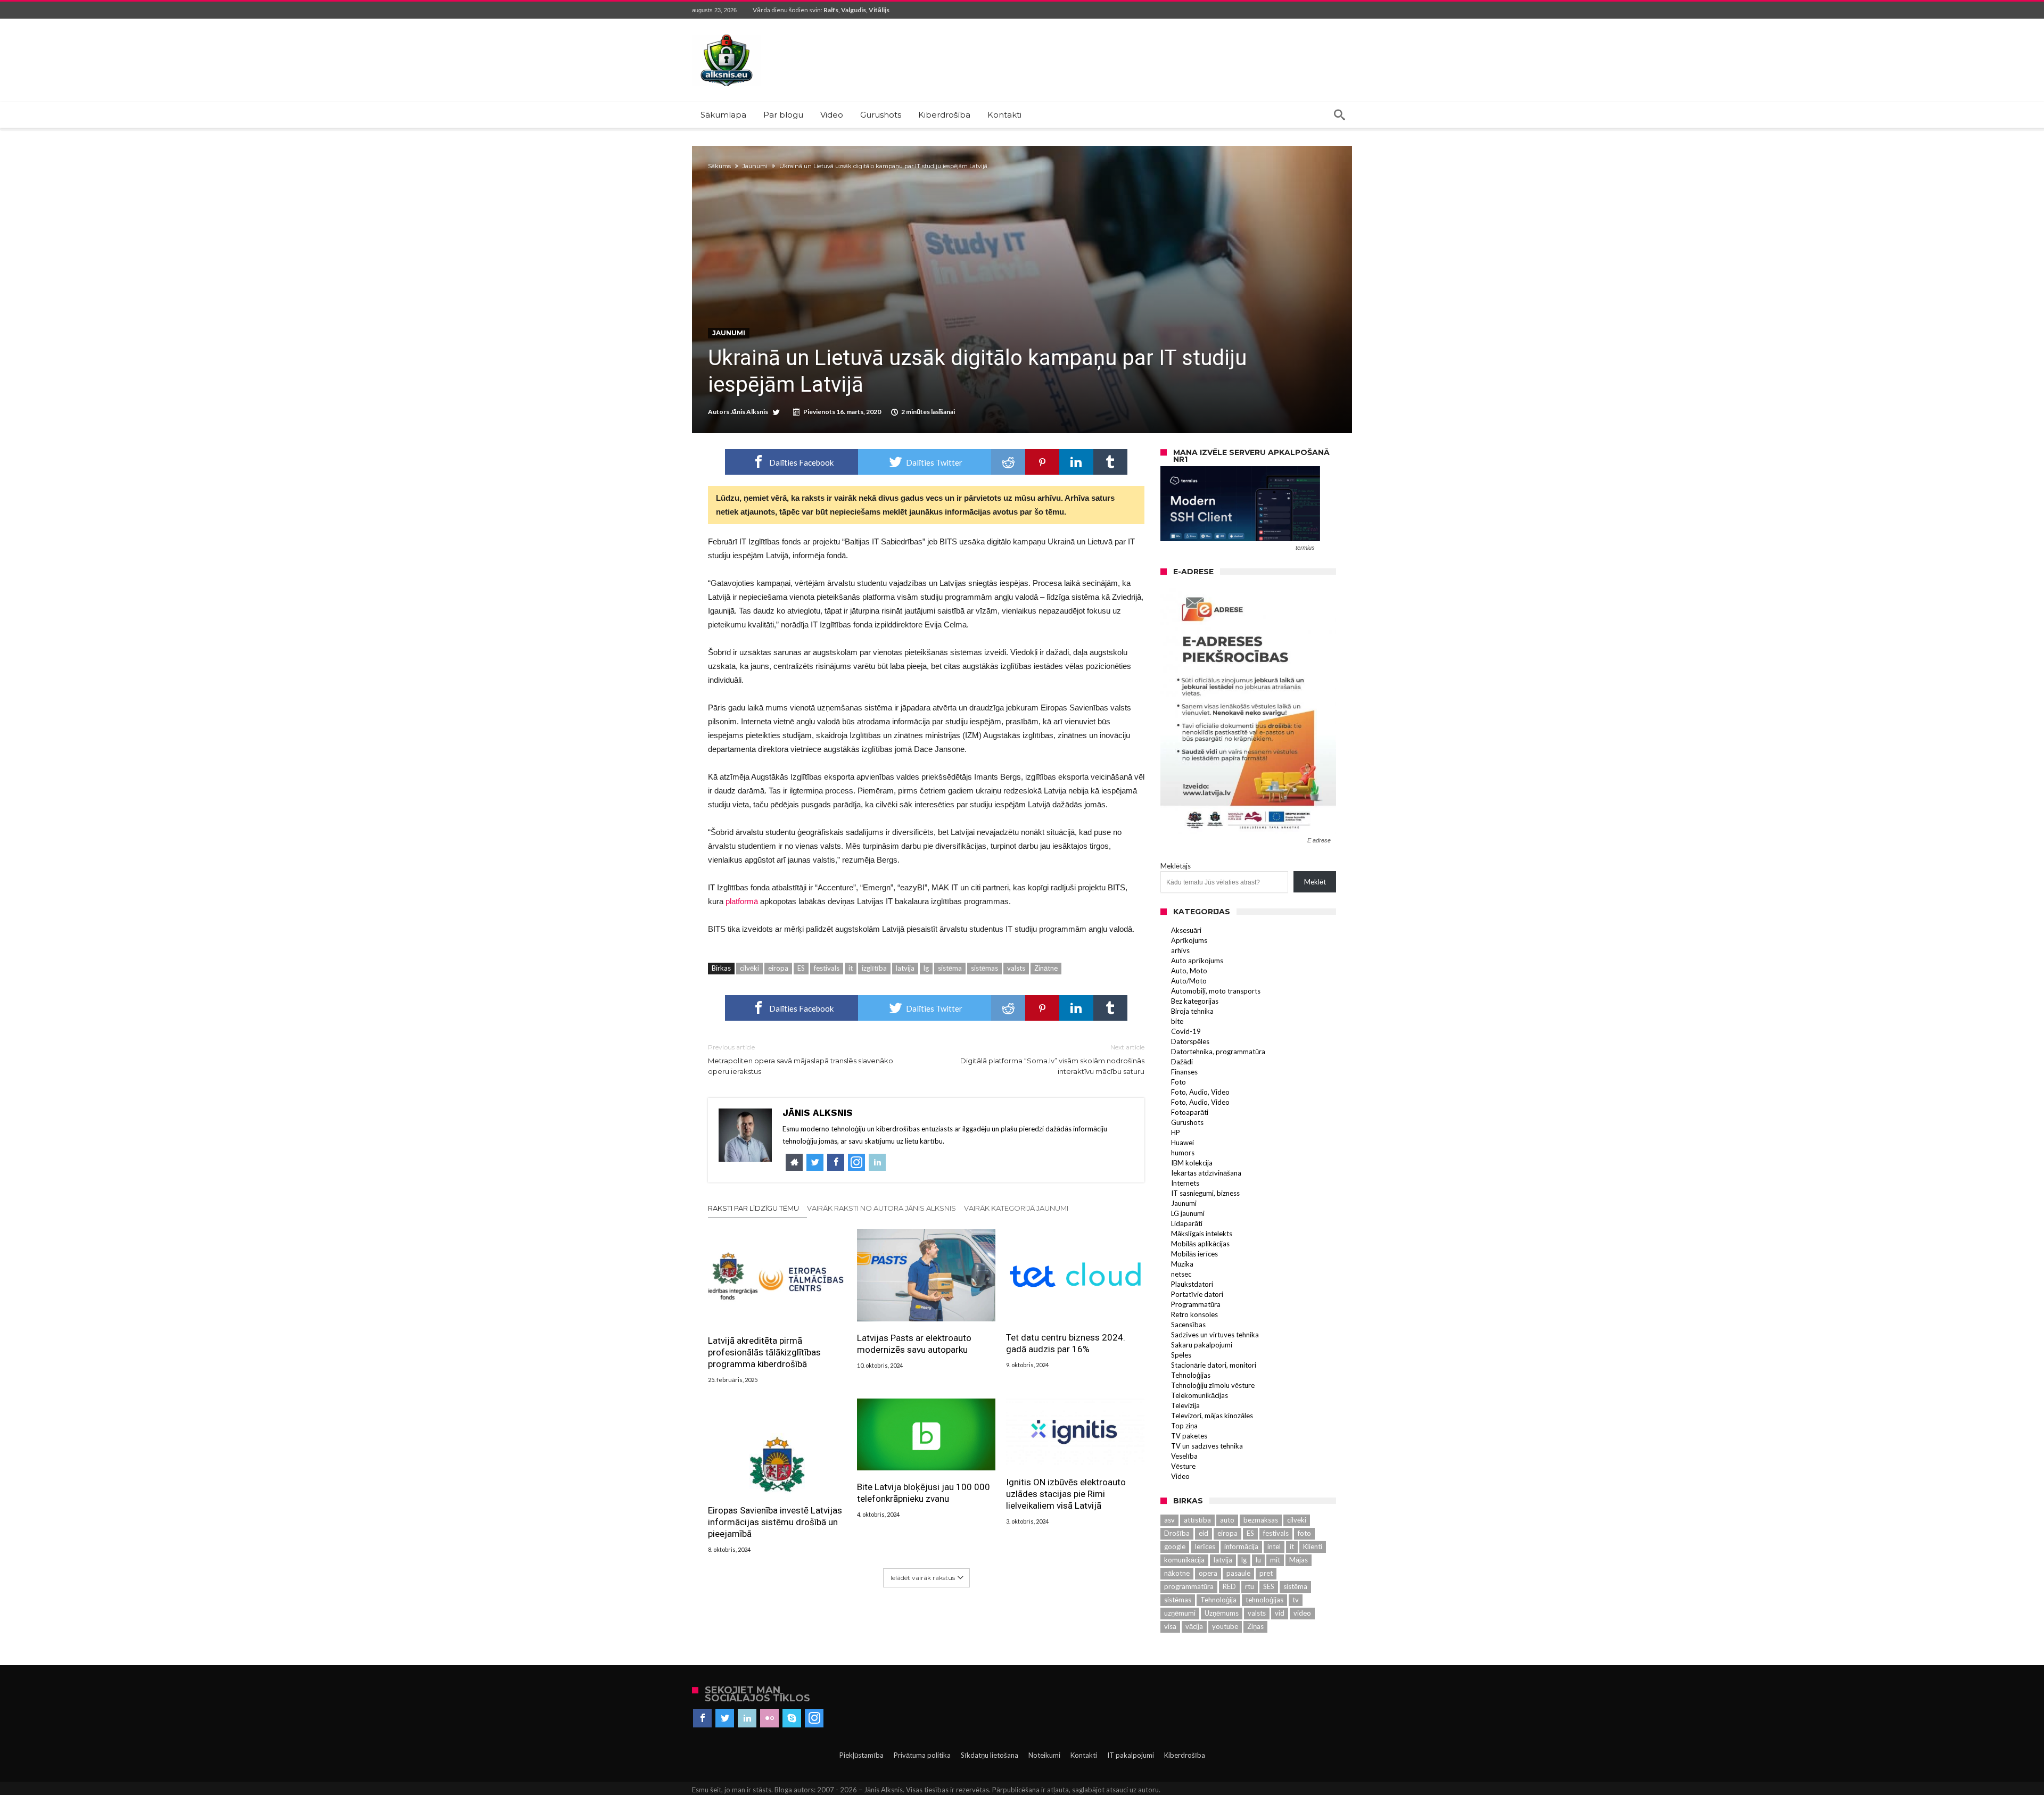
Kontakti (1084, 1755)
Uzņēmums (1222, 1613)
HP (1176, 1132)
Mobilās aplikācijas (1200, 1244)
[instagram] (814, 1718)
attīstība (1197, 1520)
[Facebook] (702, 1718)
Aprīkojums (1189, 940)
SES (1269, 1586)
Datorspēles (1190, 1041)
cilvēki (749, 968)
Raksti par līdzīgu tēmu (753, 1208)
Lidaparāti (1187, 1223)
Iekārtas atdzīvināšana (1206, 1173)
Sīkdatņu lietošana (990, 1755)
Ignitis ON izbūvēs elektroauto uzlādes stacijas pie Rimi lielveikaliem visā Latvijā (1066, 1494)
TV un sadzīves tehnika (1207, 1446)
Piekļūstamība (862, 1755)
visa (1170, 1626)
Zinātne (1046, 968)
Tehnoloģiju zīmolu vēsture (1213, 1385)
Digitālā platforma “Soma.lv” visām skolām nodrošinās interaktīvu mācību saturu (1052, 1059)
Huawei (1182, 1143)
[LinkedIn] (747, 1718)
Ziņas (1255, 1626)
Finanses (1184, 1072)
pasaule (1238, 1573)
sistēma (950, 968)
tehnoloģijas (1264, 1600)
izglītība (874, 968)
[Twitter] (725, 1718)
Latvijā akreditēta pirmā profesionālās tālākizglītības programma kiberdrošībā (764, 1352)
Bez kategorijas (1195, 1001)
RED (1229, 1586)
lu (1258, 1560)
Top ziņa (1184, 1426)
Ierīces (1205, 1546)
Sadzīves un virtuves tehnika (1215, 1335)
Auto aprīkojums (1197, 961)
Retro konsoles (1194, 1314)
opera (1208, 1573)
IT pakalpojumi (1131, 1755)
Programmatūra (1196, 1304)
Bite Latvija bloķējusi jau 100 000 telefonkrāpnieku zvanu (924, 1493)
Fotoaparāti (1190, 1112)
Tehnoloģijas (1191, 1375)
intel (1274, 1546)
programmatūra (1189, 1586)
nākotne (1177, 1573)
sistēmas (984, 968)
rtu (1250, 1586)
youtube (1225, 1626)
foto (1304, 1533)
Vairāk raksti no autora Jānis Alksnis (881, 1208)
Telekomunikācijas (1200, 1395)
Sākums (719, 166)
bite (1177, 1021)
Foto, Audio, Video (1200, 1092)
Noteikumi (1044, 1755)
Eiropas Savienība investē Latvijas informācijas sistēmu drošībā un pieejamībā (775, 1522)
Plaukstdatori (1192, 1284)
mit (1275, 1560)
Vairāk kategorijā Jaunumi (1016, 1208)
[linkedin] (1076, 462)
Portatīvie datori (1197, 1294)
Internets (1185, 1183)
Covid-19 (1186, 1031)
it (851, 968)
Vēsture (1183, 1466)
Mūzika (1182, 1264)
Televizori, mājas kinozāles (1212, 1416)
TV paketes (1189, 1436)
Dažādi (1182, 1062)
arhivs (1180, 950)
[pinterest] (1042, 462)
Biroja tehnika (1192, 1011)
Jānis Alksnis (749, 412)
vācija (1194, 1626)
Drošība (1177, 1533)
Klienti (1313, 1546)
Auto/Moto (1189, 981)
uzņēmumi (1180, 1613)
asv (1169, 1520)
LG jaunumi (1188, 1213)
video (1302, 1613)
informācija (1241, 1546)
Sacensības (1188, 1325)
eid (1204, 1533)
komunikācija (1184, 1560)
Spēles (1181, 1355)
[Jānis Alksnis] (727, 34)
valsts (1016, 968)
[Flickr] (769, 1718)
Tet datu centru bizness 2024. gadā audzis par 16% (1066, 1343)
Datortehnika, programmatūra (1218, 1052)
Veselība (1184, 1456)
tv (1296, 1600)
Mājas (1299, 1560)
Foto (1178, 1082)
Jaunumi (755, 166)
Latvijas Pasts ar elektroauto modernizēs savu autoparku (914, 1344)
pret (1266, 1573)
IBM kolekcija (1192, 1163)
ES (801, 968)
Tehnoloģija (1218, 1600)
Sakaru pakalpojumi (1202, 1345)
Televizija (1185, 1405)
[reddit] (1008, 462)
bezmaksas (1261, 1520)
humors (1183, 1153)
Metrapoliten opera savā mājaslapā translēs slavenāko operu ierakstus (801, 1059)
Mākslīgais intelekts (1202, 1234)
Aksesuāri (1186, 930)
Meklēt (1315, 882)
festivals (827, 968)
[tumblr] (1110, 462)
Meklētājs (1176, 866)
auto (1227, 1520)
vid (1280, 1613)
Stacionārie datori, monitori (1214, 1365)
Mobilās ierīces (1194, 1254)
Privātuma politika (922, 1755)
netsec (1181, 1274)
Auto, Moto (1189, 971)
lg (926, 968)
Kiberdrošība (1185, 1755)
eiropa (778, 968)
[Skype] (792, 1718)
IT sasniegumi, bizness (1205, 1193)
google (1175, 1546)
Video (1180, 1476)
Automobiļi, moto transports (1216, 991)
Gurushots (1187, 1122)
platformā (742, 901)
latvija (905, 968)
